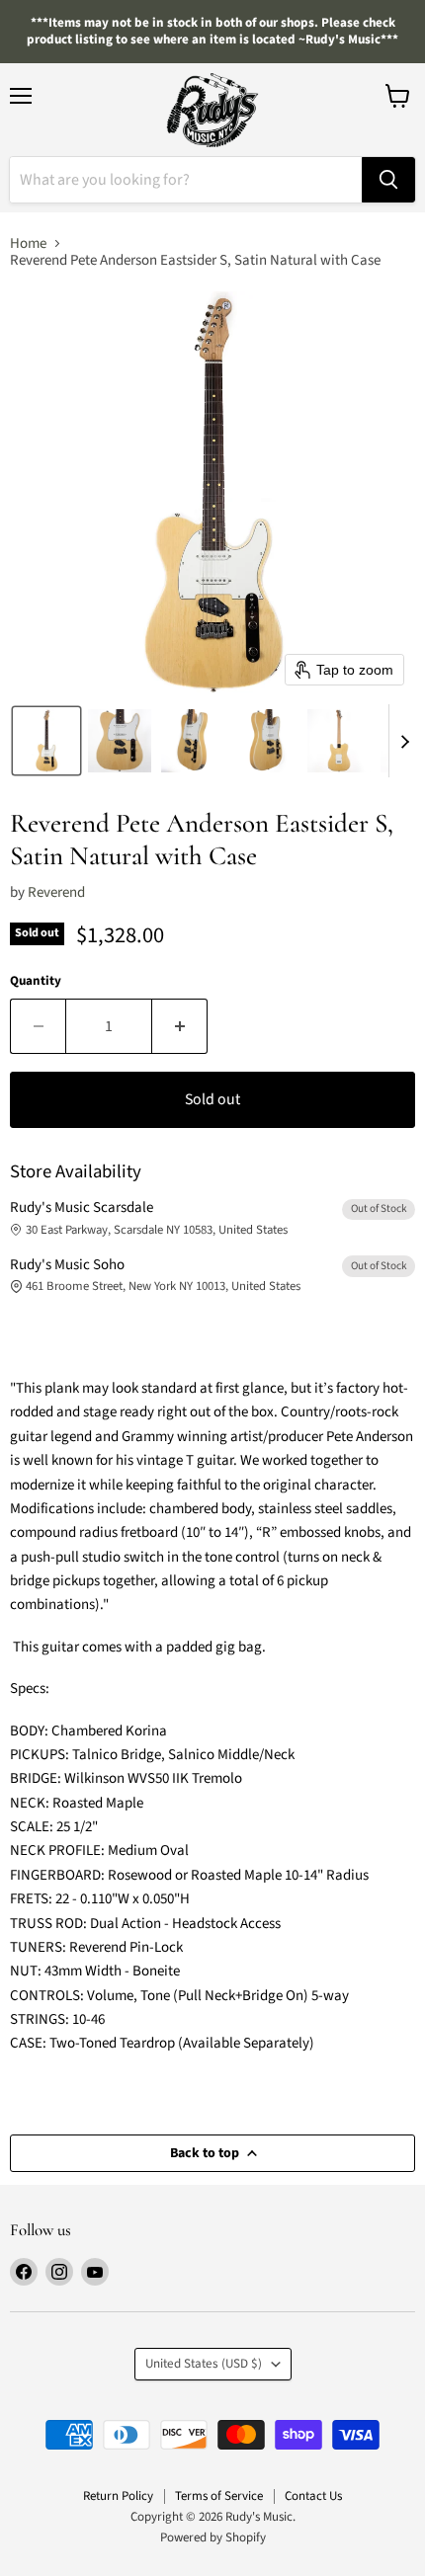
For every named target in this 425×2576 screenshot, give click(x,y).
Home (28, 243)
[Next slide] (404, 741)
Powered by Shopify (213, 2537)
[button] (46, 741)
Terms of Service (219, 2496)
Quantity (36, 981)
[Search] (388, 180)
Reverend (56, 892)
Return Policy (118, 2496)
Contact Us (313, 2496)
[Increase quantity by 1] (180, 1026)
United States (204, 2364)
